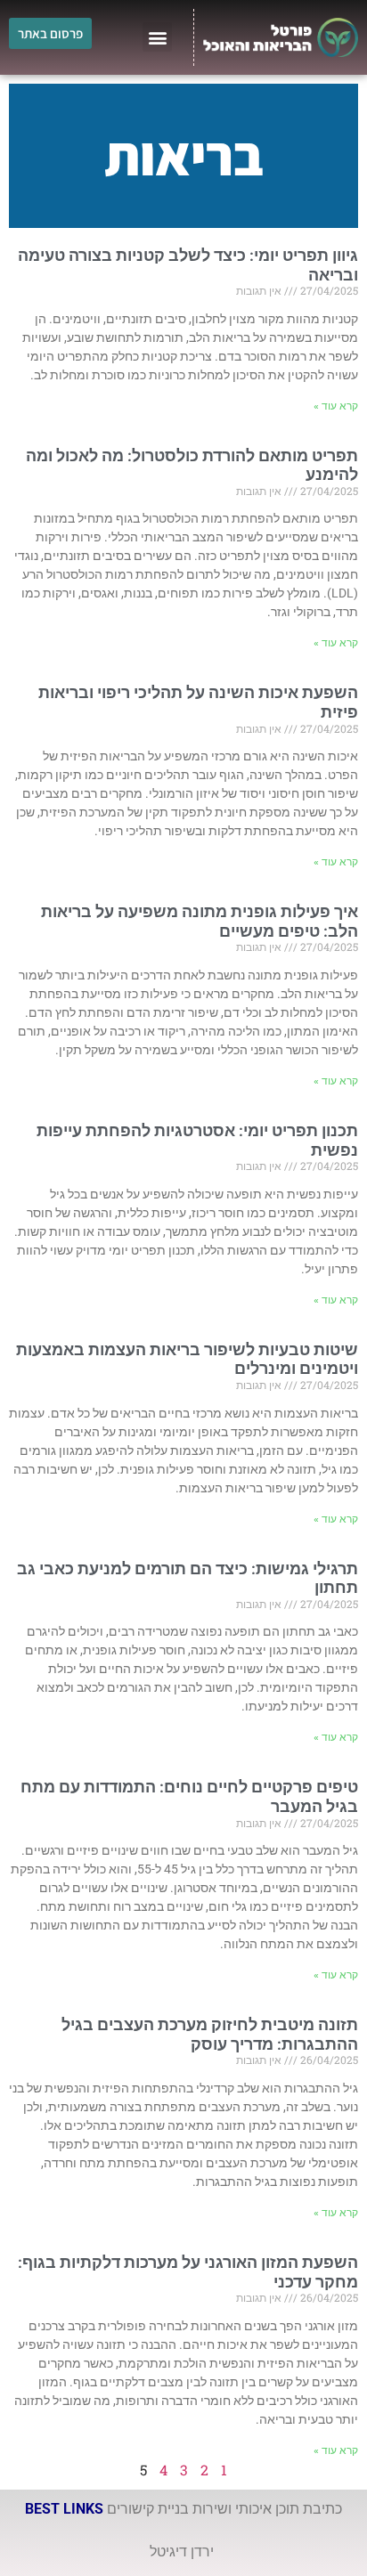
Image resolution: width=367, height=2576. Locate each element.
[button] (157, 37)
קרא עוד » (336, 406)
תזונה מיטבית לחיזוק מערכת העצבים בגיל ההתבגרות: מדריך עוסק (210, 2034)
